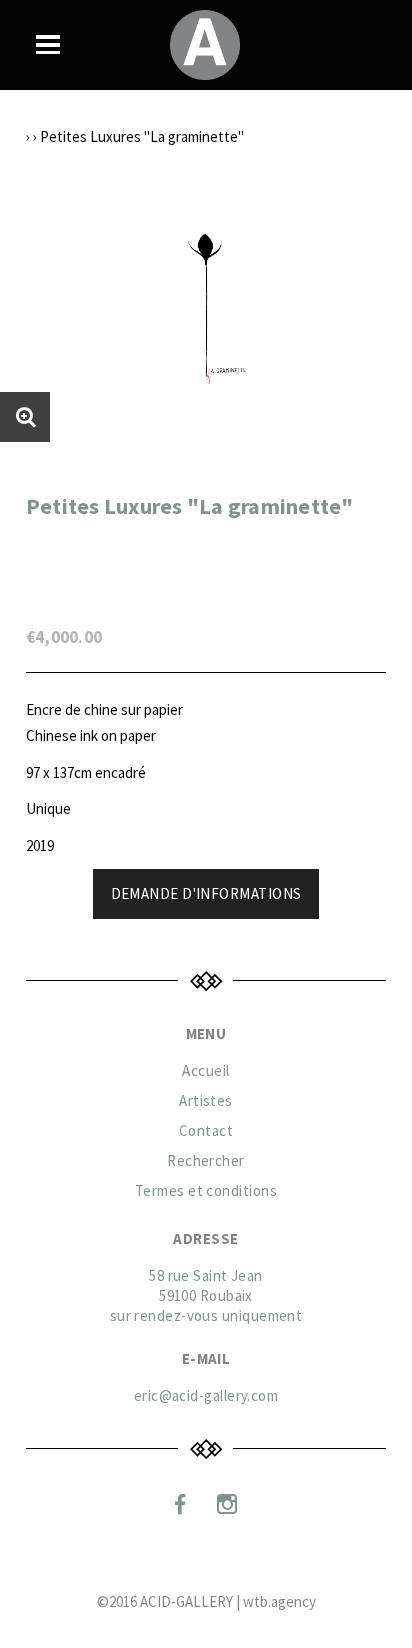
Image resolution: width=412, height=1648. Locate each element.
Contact (206, 1130)
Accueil (205, 1070)
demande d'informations (206, 893)
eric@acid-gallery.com (206, 1395)
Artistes (206, 1100)
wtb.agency (279, 1601)
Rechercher (206, 1160)
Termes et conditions (206, 1190)
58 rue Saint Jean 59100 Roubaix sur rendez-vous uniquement (206, 1295)
